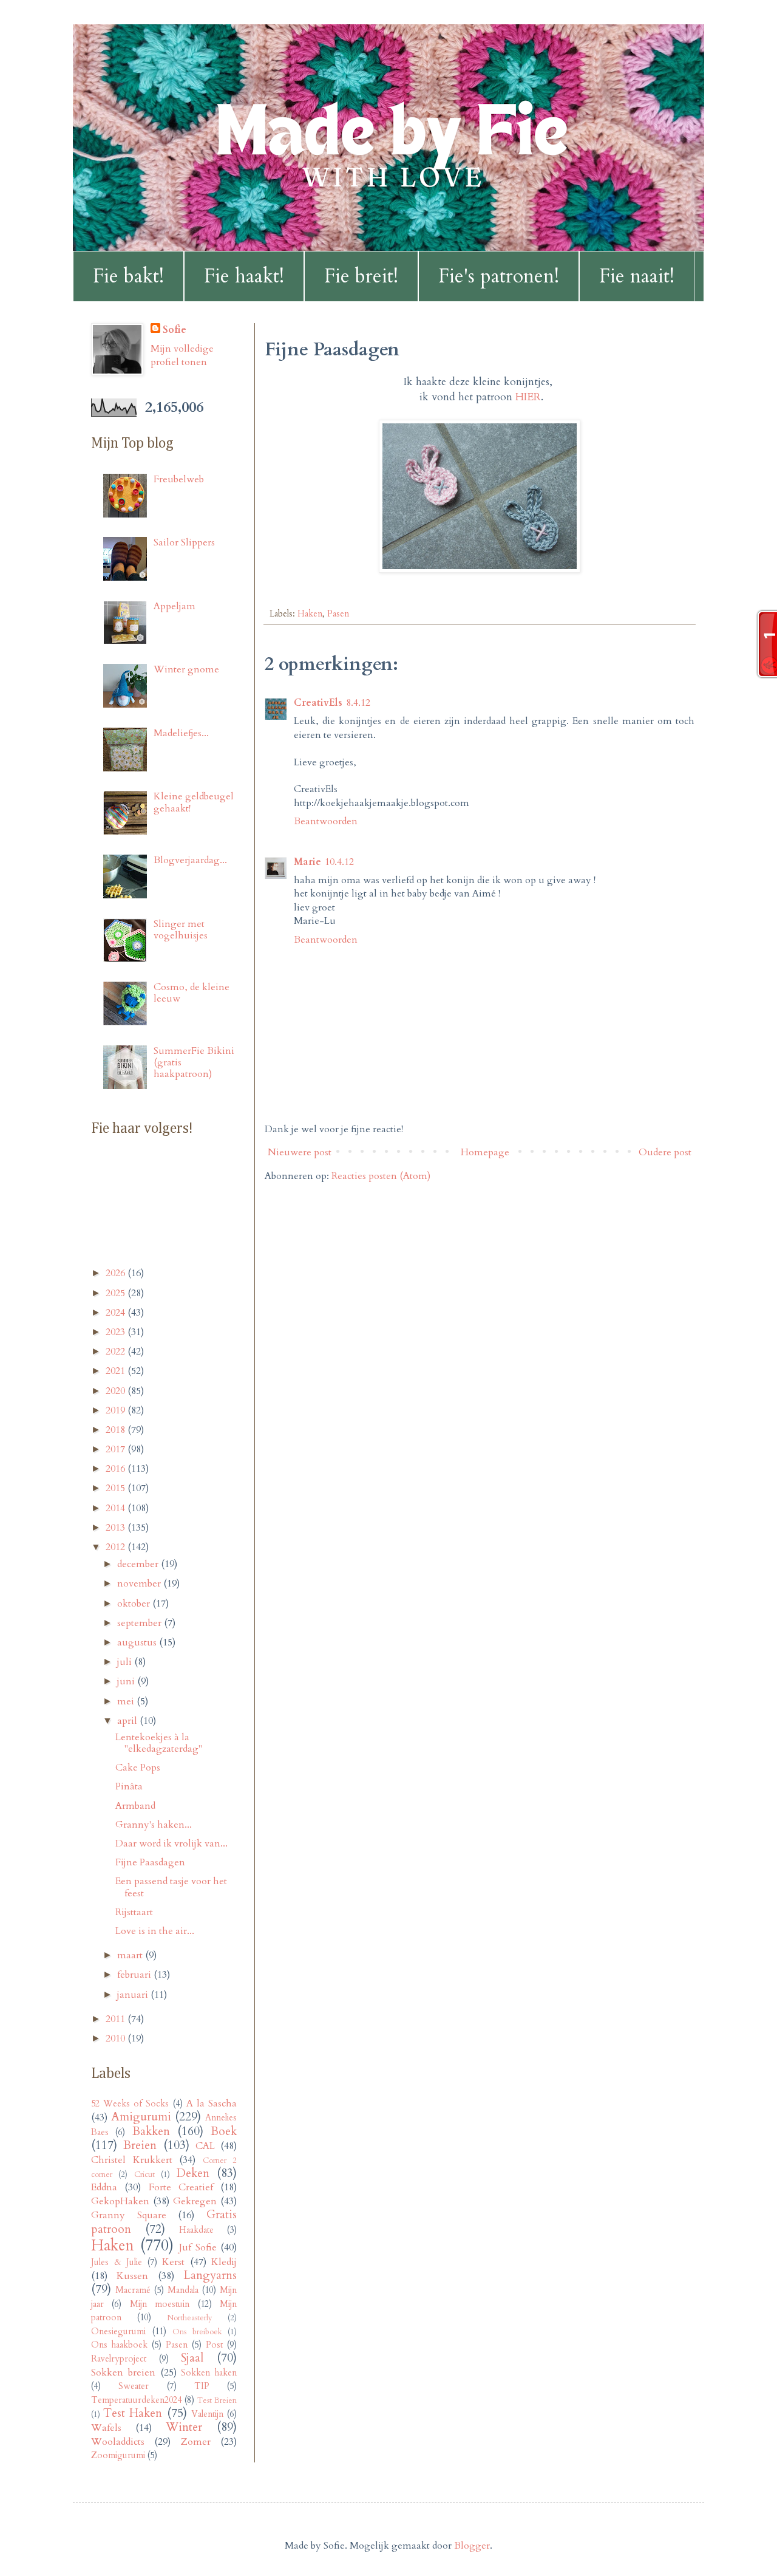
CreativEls (318, 703)
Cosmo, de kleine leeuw (192, 993)
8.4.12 (358, 703)
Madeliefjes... (181, 733)
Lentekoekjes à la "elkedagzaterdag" (159, 1743)
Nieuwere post (300, 1152)
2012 (117, 1547)
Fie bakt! (128, 276)
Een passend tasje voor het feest (171, 1887)
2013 (117, 1528)
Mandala (183, 2290)
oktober (135, 1604)
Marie (307, 862)
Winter (184, 2427)
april (128, 1721)
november (140, 1584)
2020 (117, 1391)
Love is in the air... (155, 1931)
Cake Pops (138, 1768)
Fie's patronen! (499, 276)
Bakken (151, 2131)
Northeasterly (190, 2318)
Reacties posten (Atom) (381, 1176)
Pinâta (129, 1786)
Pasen (338, 614)
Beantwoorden (326, 821)
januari (134, 1995)
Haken (310, 614)
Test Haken (133, 2413)
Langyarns (210, 2275)
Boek (224, 2131)
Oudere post (665, 1152)
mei (127, 1701)
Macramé (133, 2290)
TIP (202, 2386)
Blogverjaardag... (190, 860)
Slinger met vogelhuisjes (181, 930)
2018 (117, 1430)
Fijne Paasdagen (150, 1862)
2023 (117, 1332)
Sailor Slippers (184, 542)
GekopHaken (120, 2201)
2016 (117, 1469)
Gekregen (195, 2201)
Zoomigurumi (118, 2455)
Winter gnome (186, 669)
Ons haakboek (119, 2345)
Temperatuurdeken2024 (136, 2400)
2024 (117, 1313)
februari (135, 1975)
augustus (138, 1642)
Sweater (134, 2386)
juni (127, 1681)
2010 (117, 2038)
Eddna (104, 2187)
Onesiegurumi (118, 2332)
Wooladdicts (118, 2442)
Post (214, 2345)
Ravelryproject (119, 2359)
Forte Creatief (181, 2187)
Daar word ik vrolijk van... (171, 1843)
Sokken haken (209, 2373)
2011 (117, 2019)
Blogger (472, 2546)
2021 (117, 1371)
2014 (117, 1508)
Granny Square (129, 2215)
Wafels (106, 2428)
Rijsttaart (134, 1912)
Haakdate (196, 2230)
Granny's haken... (154, 1825)
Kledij (224, 2262)
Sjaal (192, 2358)
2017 (117, 1449)
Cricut (144, 2175)
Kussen (132, 2276)
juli (126, 1662)
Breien (140, 2145)
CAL (205, 2146)
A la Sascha (212, 2103)
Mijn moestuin (160, 2304)
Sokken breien (123, 2373)
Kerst (173, 2262)
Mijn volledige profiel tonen (182, 355)
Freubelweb (179, 479)
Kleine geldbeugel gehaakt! (194, 802)
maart (131, 1955)
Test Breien (217, 2400)
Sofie (175, 330)
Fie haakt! (244, 276)
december (139, 1564)
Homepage (485, 1152)
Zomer (196, 2442)
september (141, 1623)
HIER (528, 397)
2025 (117, 1293)
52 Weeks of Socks (130, 2104)
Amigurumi (141, 2117)
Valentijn (207, 2414)
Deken (193, 2173)
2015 (117, 1488)
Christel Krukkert (132, 2160)
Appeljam (175, 606)
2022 (117, 1351)
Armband (135, 1806)
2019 (117, 1410)
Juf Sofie (198, 2247)
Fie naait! (637, 276)
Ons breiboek (197, 2332)
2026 (117, 1273)
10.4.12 (339, 862)
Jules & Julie (117, 2262)
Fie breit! (361, 276)
